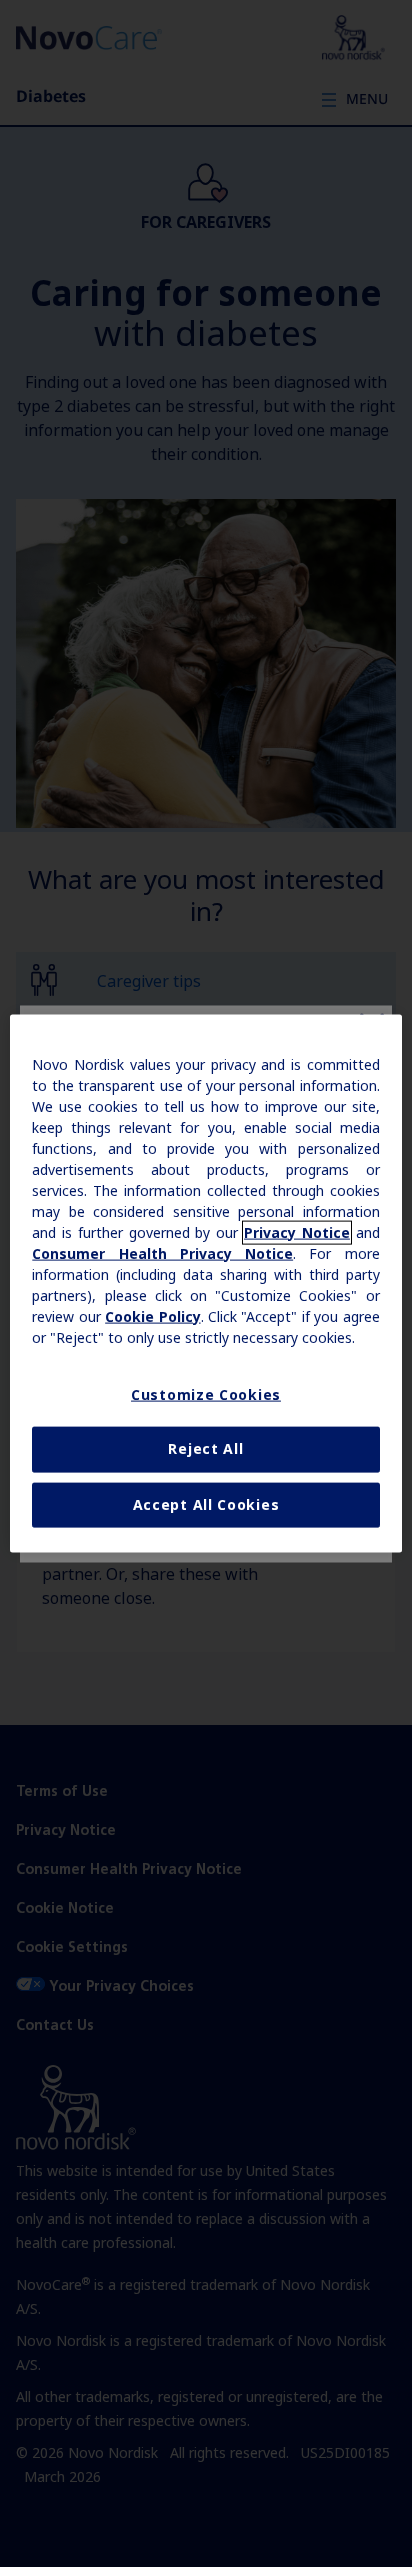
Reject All (205, 1449)
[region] (205, 1283)
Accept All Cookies (206, 1504)
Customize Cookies (206, 1394)
